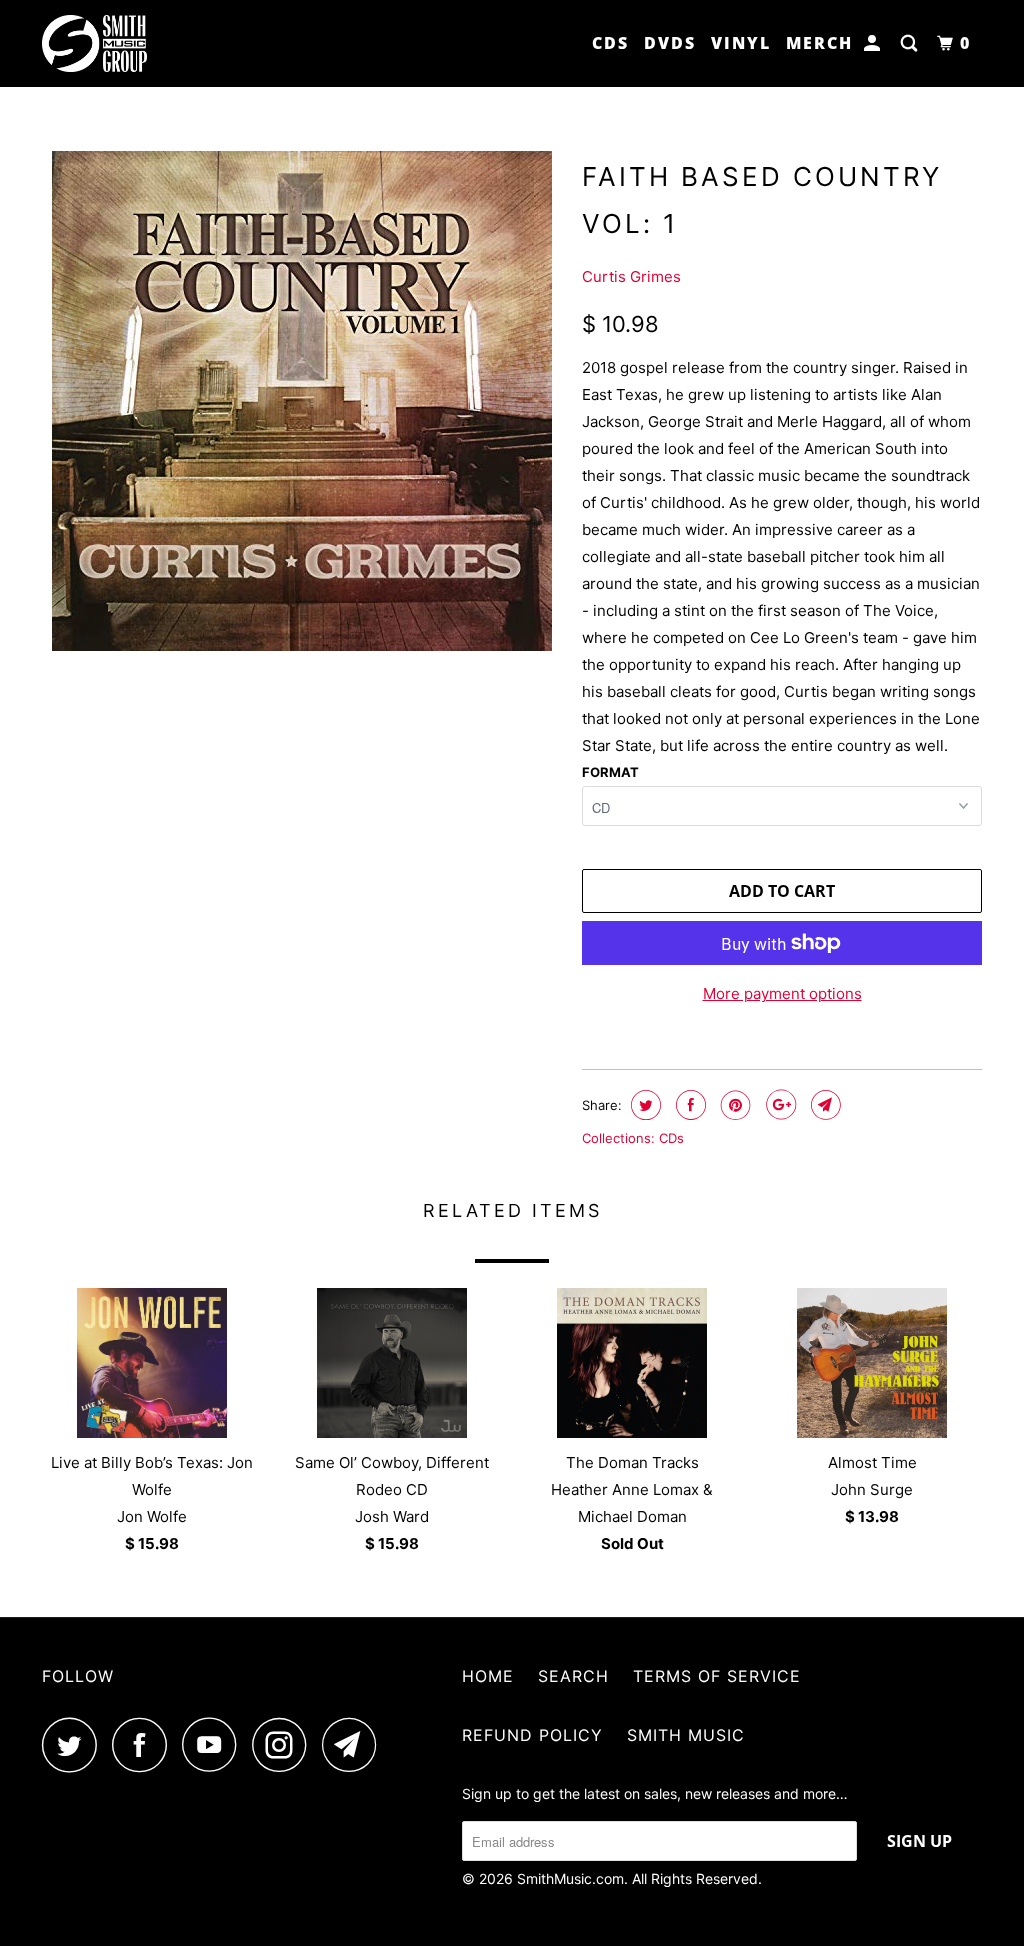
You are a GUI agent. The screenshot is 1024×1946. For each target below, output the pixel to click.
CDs (610, 43)
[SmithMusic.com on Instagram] (285, 1744)
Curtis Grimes (631, 276)
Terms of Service (717, 1676)
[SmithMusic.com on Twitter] (75, 1744)
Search (573, 1676)
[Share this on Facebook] (688, 1105)
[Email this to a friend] (823, 1105)
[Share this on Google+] (778, 1105)
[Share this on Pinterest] (733, 1105)
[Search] (911, 43)
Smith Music (686, 1735)
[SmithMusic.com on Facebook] (145, 1744)
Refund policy (532, 1735)
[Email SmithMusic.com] (355, 1744)
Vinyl (741, 43)
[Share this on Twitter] (643, 1105)
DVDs (670, 43)
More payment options (782, 993)
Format (610, 772)
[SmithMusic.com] (122, 43)
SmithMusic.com (570, 1878)
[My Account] (874, 43)
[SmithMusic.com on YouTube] (215, 1744)
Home (488, 1676)
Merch (819, 43)
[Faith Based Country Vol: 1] (302, 401)
